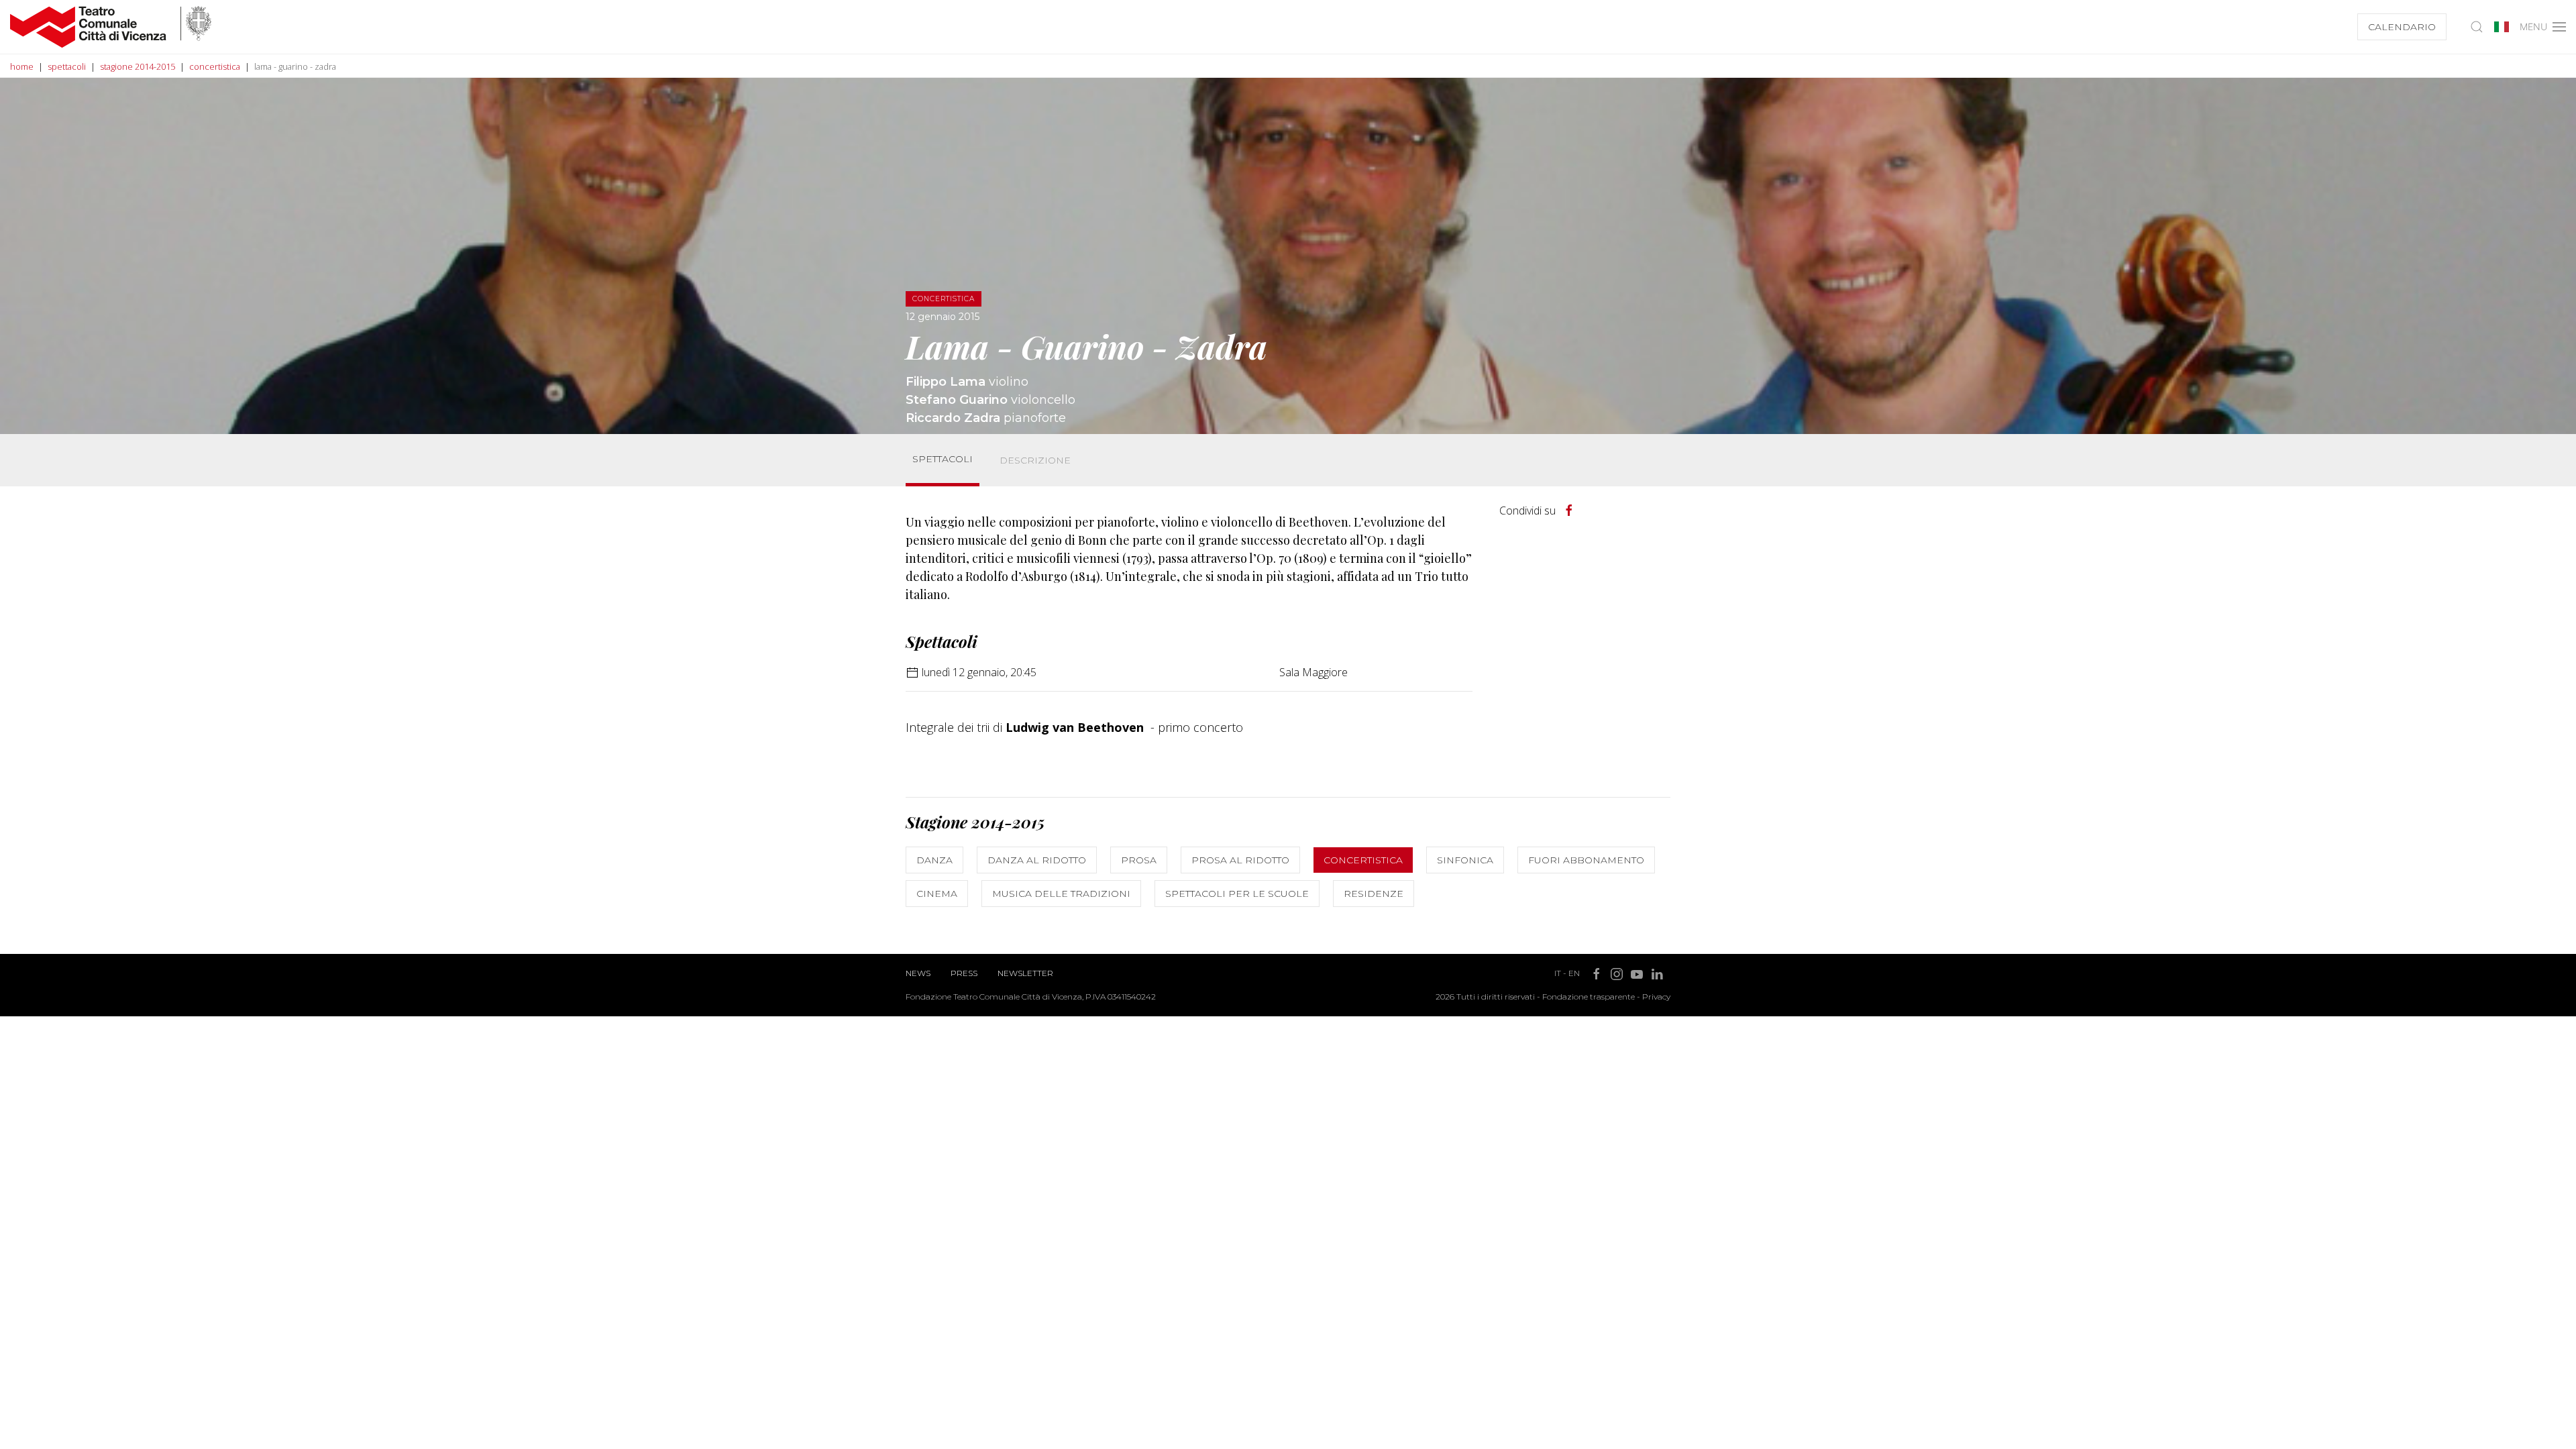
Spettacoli (943, 459)
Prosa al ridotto (1240, 860)
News (918, 973)
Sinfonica (1465, 860)
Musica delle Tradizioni (1061, 894)
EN (1574, 973)
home (22, 66)
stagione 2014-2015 (138, 66)
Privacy (1656, 997)
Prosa (1139, 860)
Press (964, 973)
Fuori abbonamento (1586, 860)
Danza (934, 860)
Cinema (937, 894)
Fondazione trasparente (1589, 997)
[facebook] (1569, 511)
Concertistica (1363, 860)
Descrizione (1035, 460)
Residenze (1374, 894)
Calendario (2402, 27)
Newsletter (1025, 973)
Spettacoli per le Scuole (1237, 894)
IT (1558, 973)
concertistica (215, 66)
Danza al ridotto (1037, 860)
